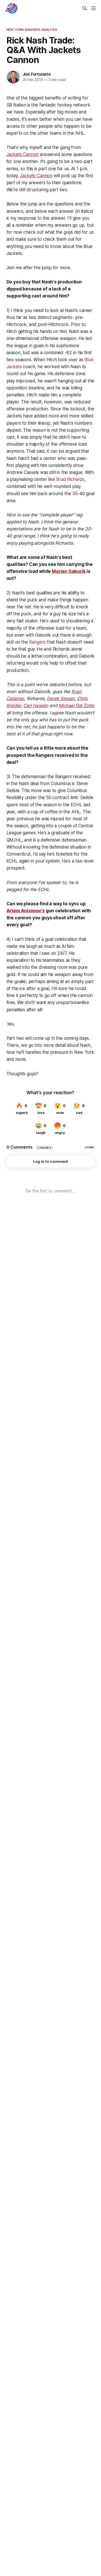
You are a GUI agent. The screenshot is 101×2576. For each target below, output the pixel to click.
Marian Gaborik (69, 571)
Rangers (37, 642)
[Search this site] (85, 8)
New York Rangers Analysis (32, 30)
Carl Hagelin (36, 706)
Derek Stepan (61, 699)
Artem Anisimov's (26, 911)
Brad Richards (70, 479)
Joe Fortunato (37, 74)
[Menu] (93, 8)
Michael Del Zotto (76, 706)
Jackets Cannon (23, 154)
